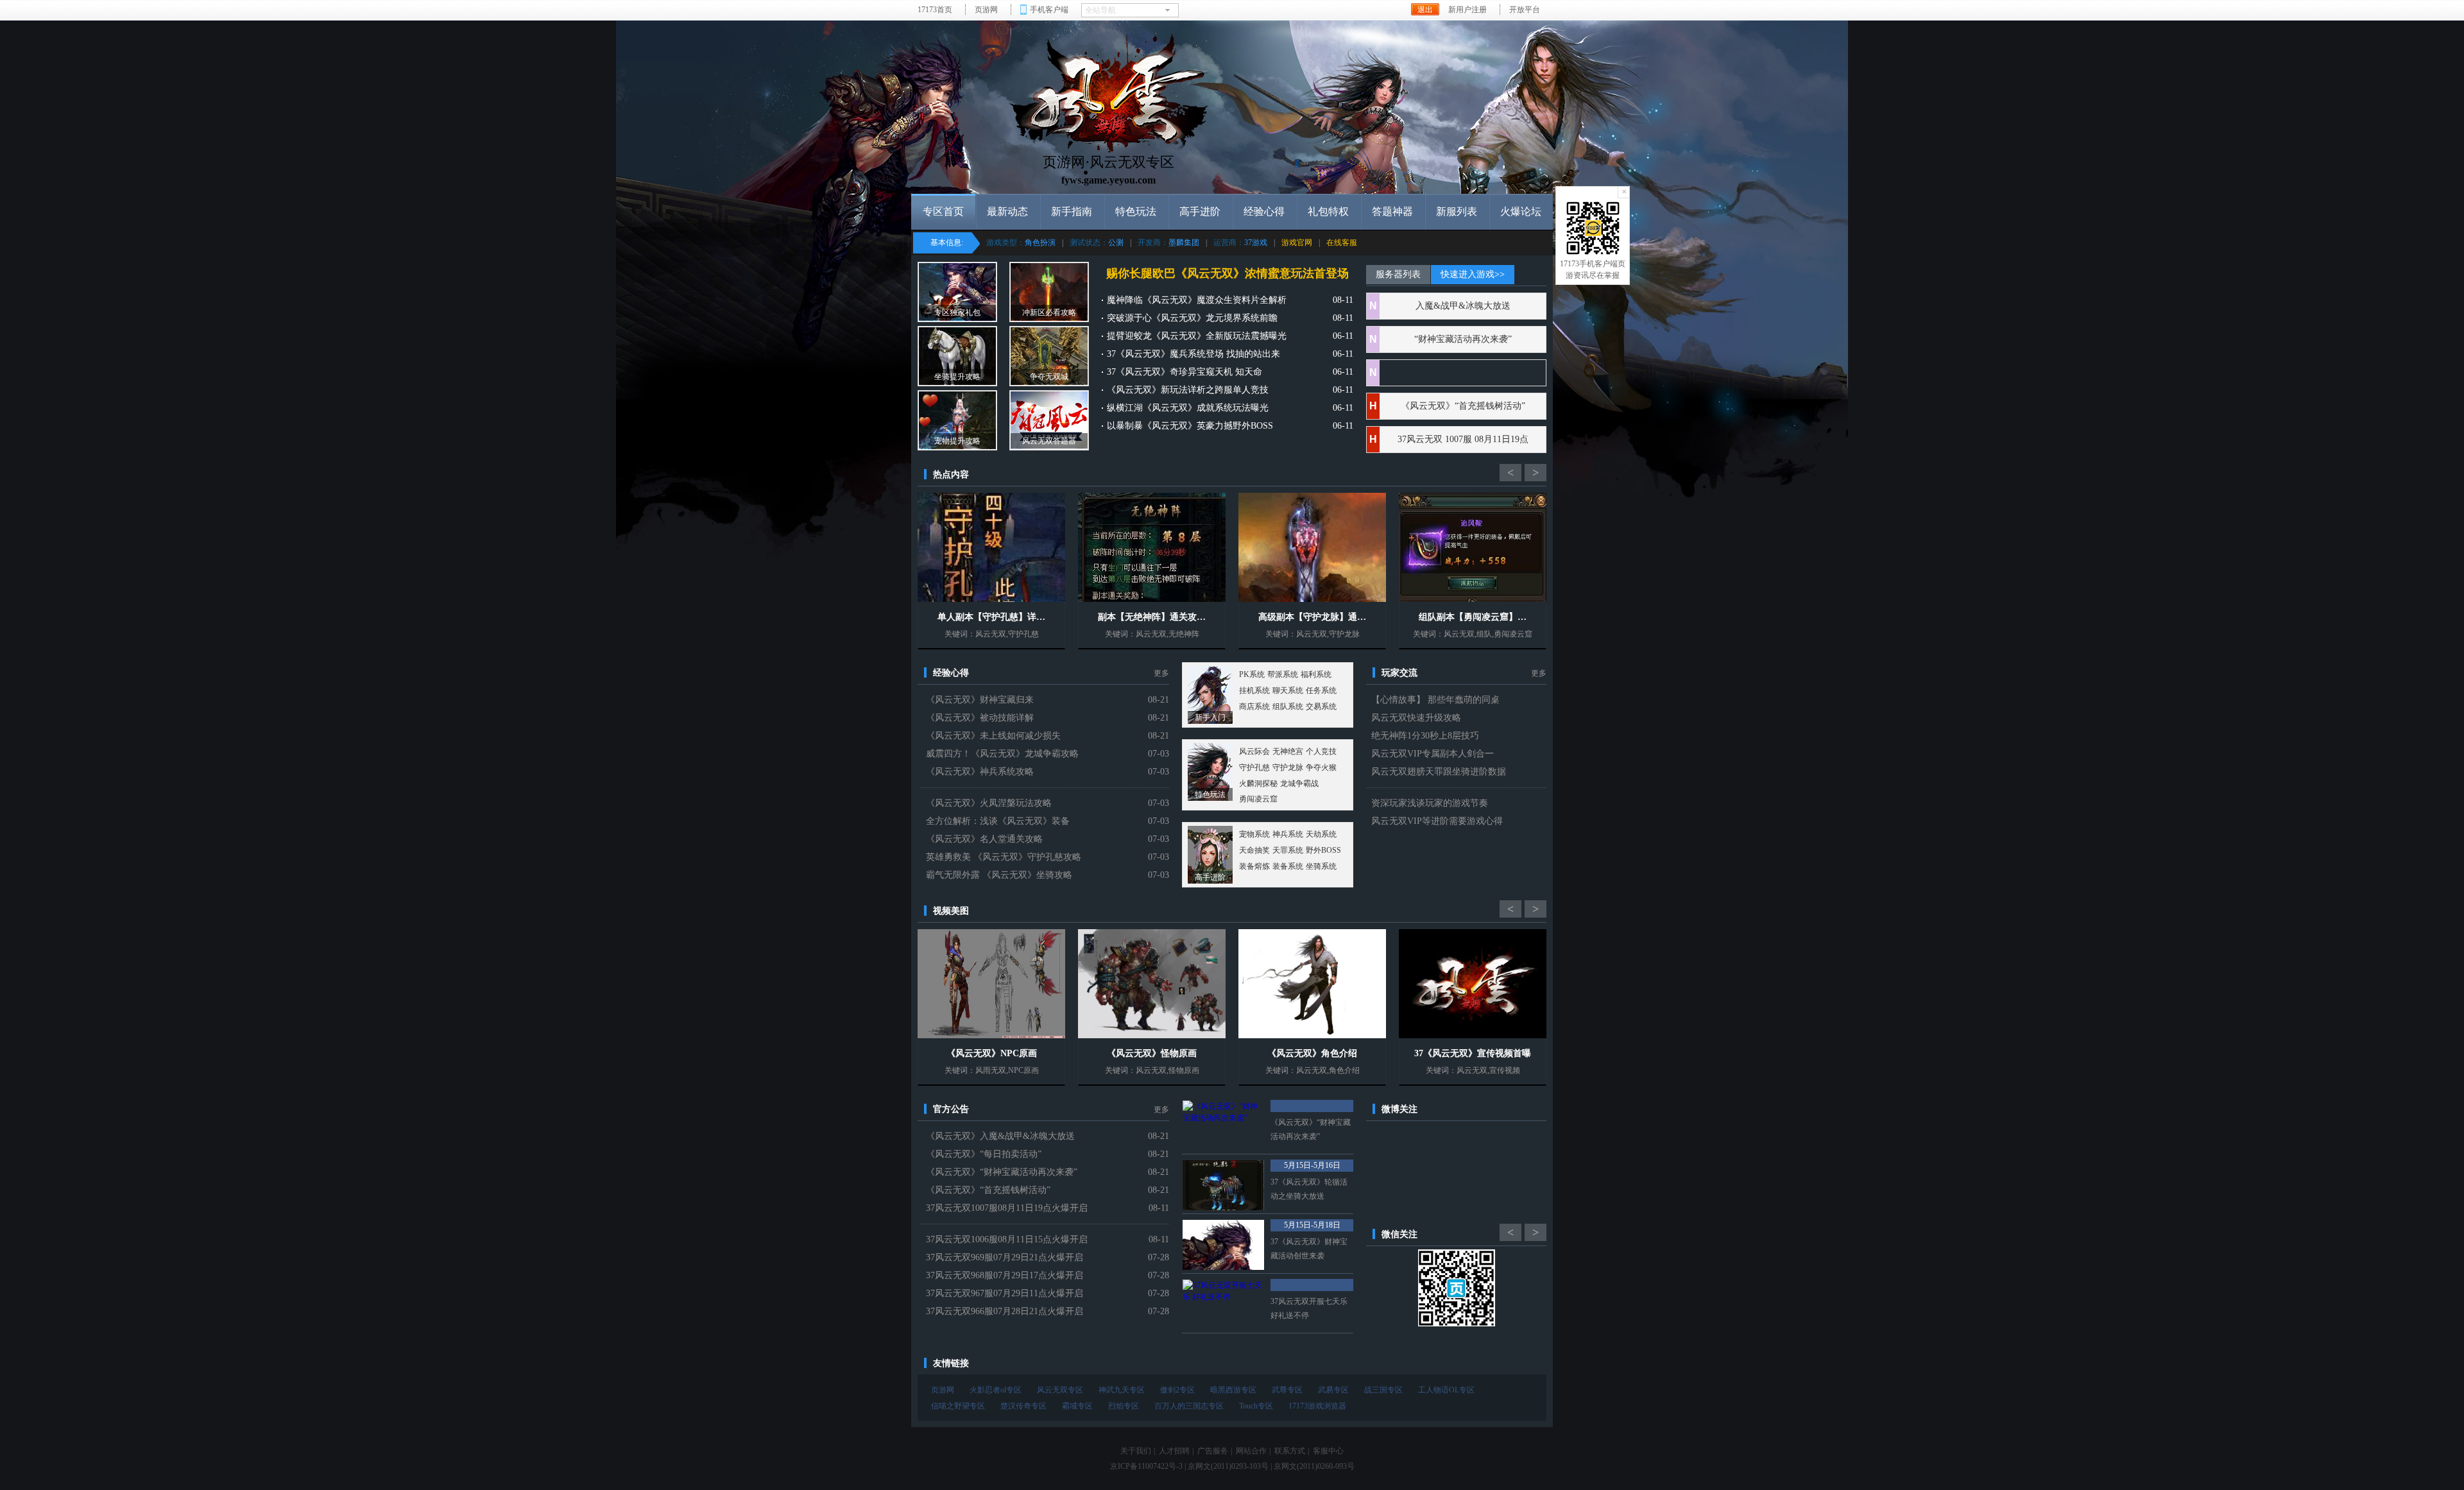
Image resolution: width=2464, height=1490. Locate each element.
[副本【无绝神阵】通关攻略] (1152, 547)
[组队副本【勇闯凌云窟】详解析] (1473, 547)
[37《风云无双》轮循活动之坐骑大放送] (1223, 1185)
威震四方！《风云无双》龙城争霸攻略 (1002, 754)
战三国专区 (1383, 1390)
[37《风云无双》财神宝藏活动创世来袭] (1223, 1245)
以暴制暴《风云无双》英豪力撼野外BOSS (1190, 426)
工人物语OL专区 (1446, 1390)
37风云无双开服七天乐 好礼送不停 (1309, 1308)
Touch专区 (1256, 1406)
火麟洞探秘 (1258, 784)
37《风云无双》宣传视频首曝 (1473, 1053)
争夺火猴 (1321, 767)
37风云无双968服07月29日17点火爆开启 (1005, 1275)
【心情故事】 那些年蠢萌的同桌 (1435, 700)
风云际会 (1254, 751)
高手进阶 (1200, 211)
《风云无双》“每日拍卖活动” (984, 1154)
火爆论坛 (1521, 211)
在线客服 (1342, 243)
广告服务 (1213, 1451)
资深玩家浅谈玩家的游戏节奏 (1430, 803)
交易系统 (1321, 706)
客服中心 (1328, 1451)
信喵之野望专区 (958, 1406)
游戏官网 (1297, 243)
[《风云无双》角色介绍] (1312, 984)
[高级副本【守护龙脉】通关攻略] (1312, 547)
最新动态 (1007, 211)
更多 (1161, 673)
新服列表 (1457, 211)
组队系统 (1288, 706)
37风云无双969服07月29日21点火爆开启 (1005, 1257)
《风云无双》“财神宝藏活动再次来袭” (1002, 1172)
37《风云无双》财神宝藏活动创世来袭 (1309, 1249)
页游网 (986, 10)
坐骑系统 (1321, 866)
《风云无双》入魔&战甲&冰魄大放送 (1000, 1136)
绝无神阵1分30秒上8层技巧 (1425, 736)
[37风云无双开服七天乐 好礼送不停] (1223, 1305)
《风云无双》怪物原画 (1152, 1053)
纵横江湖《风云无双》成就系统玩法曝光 (1188, 408)
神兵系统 (1288, 834)
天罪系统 (1288, 850)
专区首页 (943, 211)
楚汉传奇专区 (1023, 1406)
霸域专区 (1077, 1406)
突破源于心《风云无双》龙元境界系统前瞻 (1192, 318)
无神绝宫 (1288, 751)
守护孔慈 (1254, 767)
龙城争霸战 (1299, 784)
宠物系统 (1254, 834)
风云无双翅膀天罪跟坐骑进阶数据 (1439, 772)
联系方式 (1290, 1451)
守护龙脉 (1288, 767)
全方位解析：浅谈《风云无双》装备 (998, 821)
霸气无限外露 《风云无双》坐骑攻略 (999, 875)
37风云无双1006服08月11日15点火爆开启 (1007, 1239)
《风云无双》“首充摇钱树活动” (1463, 406)
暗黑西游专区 (1233, 1390)
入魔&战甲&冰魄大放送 (1463, 306)
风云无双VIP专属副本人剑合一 (1433, 754)
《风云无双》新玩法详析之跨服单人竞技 (1188, 390)
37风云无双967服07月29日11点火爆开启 (1005, 1293)
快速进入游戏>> (1473, 274)
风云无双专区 (1060, 1390)
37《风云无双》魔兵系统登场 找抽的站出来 (1193, 354)
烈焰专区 (1124, 1406)
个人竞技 (1321, 751)
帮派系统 (1283, 674)
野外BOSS (1323, 850)
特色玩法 (1136, 211)
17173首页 (935, 10)
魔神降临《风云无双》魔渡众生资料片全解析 (1197, 300)
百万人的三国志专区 (1189, 1406)
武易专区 (1333, 1390)
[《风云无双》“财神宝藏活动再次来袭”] (1223, 1126)
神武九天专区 (1122, 1390)
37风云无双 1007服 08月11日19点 (1463, 439)
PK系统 (1252, 674)
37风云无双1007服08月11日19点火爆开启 (1007, 1208)
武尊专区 (1287, 1390)
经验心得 (1264, 211)
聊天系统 (1288, 690)
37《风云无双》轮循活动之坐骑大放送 (1309, 1189)
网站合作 (1251, 1451)
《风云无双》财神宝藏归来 (980, 700)
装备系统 (1288, 866)
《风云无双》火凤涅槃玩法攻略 (989, 803)
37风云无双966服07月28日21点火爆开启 (1005, 1311)
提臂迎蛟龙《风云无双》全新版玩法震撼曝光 (1197, 336)
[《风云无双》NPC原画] (991, 984)
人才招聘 (1174, 1451)
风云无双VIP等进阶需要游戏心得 (1437, 821)
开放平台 (1525, 10)
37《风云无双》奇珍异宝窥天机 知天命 (1185, 372)
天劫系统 (1321, 834)
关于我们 (1136, 1451)
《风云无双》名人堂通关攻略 (984, 839)
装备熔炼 (1254, 866)
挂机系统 (1254, 690)
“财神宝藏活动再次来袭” (1463, 339)
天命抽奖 (1254, 850)
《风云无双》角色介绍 (1312, 1053)
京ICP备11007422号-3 (1146, 1466)
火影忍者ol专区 (996, 1390)
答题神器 (1392, 211)
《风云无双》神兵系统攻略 (980, 772)
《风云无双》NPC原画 (992, 1053)
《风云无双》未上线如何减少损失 (993, 736)
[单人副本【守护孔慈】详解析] (991, 547)
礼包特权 (1328, 211)
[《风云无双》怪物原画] (1152, 984)
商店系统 (1254, 706)
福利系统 (1316, 674)
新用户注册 (1467, 10)
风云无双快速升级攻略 (1416, 718)
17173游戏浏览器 (1317, 1406)
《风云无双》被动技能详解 (980, 718)
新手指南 (1072, 211)
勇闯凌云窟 (1258, 799)
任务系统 (1321, 690)
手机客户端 (1049, 10)
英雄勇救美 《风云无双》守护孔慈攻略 (1004, 857)
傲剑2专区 (1177, 1390)
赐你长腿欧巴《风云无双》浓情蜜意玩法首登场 (1228, 273)
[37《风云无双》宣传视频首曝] (1473, 984)
